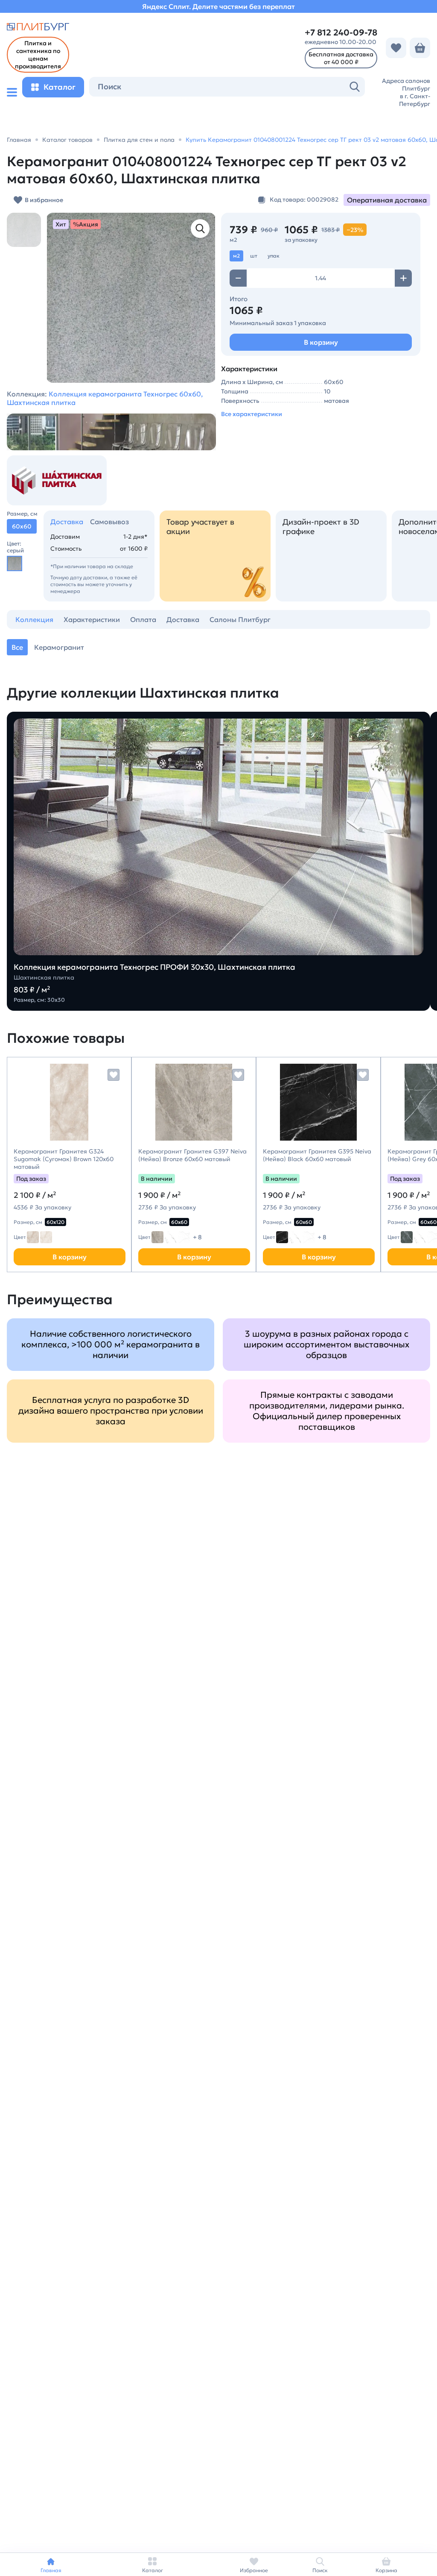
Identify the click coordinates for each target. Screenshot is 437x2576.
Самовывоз (109, 522)
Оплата (143, 619)
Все (17, 647)
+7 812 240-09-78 (341, 33)
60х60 (179, 1222)
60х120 (55, 1222)
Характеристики (92, 619)
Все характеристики (252, 414)
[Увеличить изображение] (200, 229)
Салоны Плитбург (240, 619)
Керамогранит (59, 647)
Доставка (67, 522)
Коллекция (34, 619)
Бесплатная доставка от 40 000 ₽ (341, 58)
